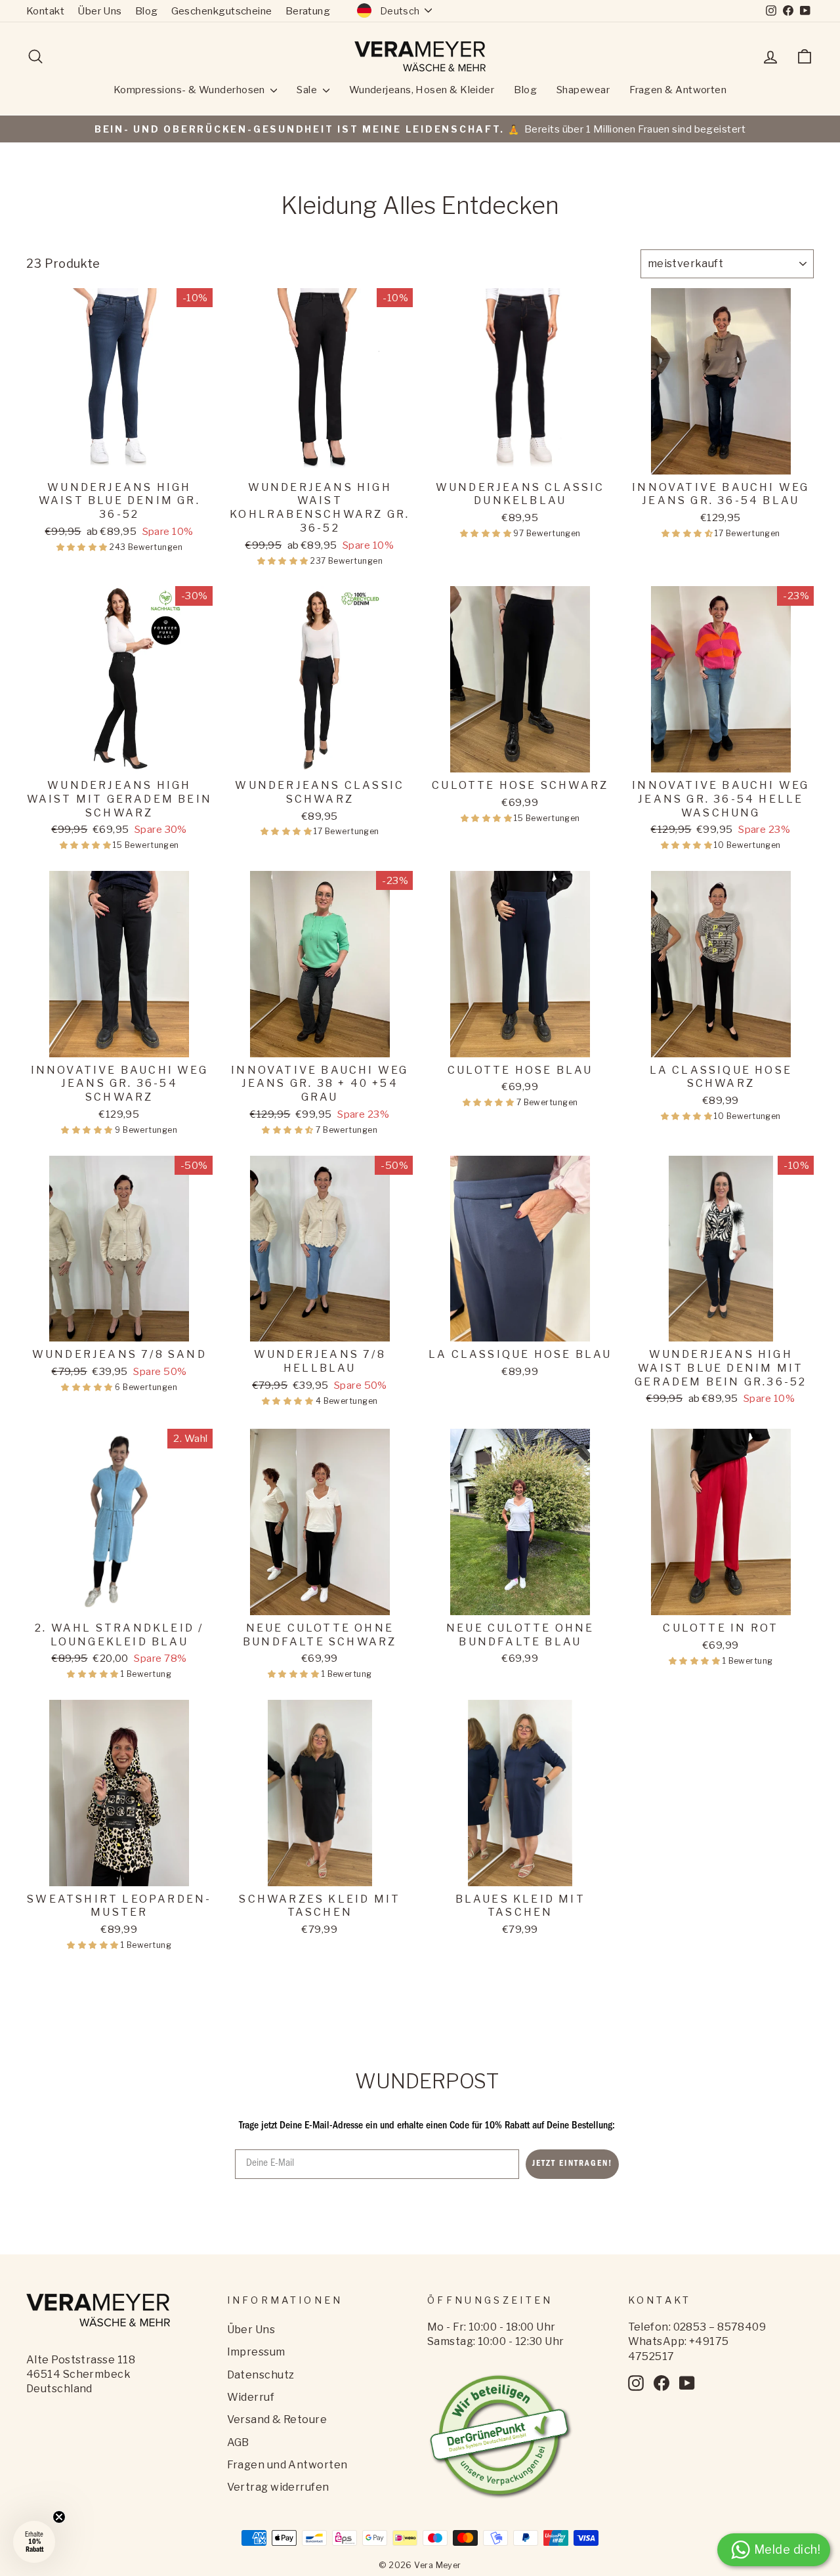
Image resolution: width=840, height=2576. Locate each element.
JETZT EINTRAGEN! (572, 2164)
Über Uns (100, 11)
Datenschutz (261, 2375)
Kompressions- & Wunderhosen (191, 90)
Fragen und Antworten (287, 2465)
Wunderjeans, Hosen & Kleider (422, 90)
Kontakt (45, 11)
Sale (308, 90)
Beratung (308, 11)
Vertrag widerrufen (278, 2487)
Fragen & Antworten (678, 90)
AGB (238, 2442)
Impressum (256, 2352)
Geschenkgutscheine (222, 11)
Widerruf (251, 2397)
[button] (83, 547)
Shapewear (583, 90)
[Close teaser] (59, 2517)
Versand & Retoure (277, 2419)
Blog (147, 11)
